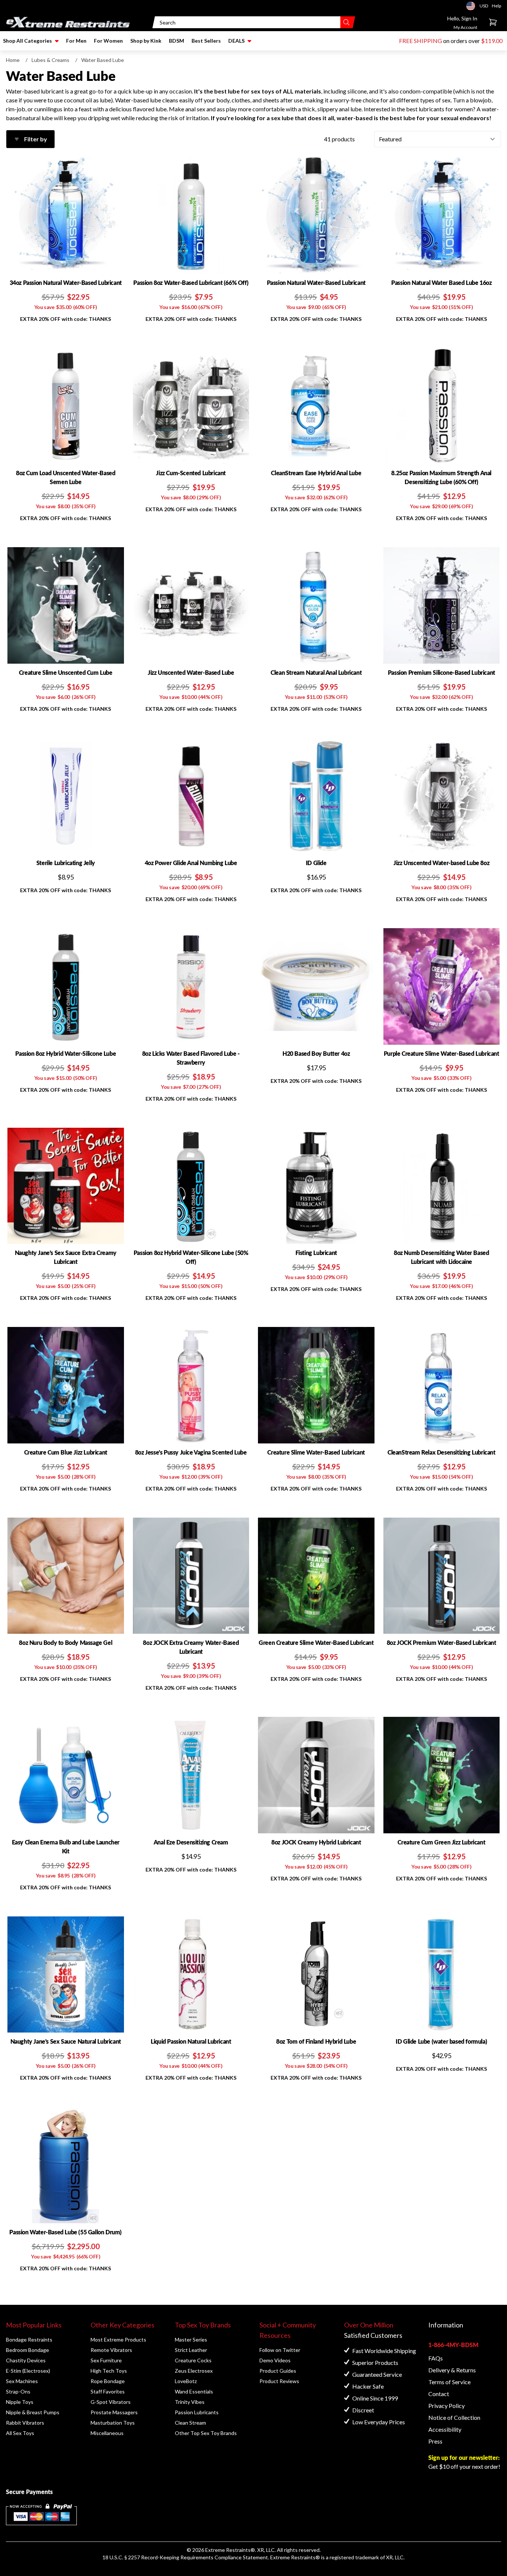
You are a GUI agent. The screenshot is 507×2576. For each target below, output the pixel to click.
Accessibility (445, 2429)
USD (473, 6)
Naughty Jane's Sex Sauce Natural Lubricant (66, 2041)
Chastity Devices (26, 2360)
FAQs (436, 2358)
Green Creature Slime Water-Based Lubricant (316, 1642)
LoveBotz (186, 2381)
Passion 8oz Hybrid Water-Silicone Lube (66, 1053)
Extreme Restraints (228, 2550)
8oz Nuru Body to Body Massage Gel (66, 1642)
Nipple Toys (20, 2402)
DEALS (236, 41)
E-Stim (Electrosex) (28, 2371)
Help (496, 6)
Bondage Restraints (29, 2340)
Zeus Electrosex (194, 2371)
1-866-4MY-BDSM (453, 2345)
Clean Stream (190, 2423)
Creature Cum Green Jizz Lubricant (441, 1842)
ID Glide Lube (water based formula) (441, 2041)
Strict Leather (191, 2350)
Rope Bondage (108, 2381)
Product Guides (278, 2371)
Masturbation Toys (113, 2423)
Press (435, 2441)
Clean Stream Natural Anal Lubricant (316, 672)
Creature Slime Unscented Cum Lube (66, 672)
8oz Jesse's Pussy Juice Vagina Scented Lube (191, 1452)
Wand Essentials (194, 2391)
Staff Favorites (108, 2391)
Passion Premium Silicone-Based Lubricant (441, 672)
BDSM (176, 41)
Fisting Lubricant (316, 1253)
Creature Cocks (193, 2360)
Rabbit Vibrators (25, 2423)
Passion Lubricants (197, 2412)
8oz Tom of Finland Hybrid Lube (316, 2041)
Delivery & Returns (452, 2370)
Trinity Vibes (190, 2402)
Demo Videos (275, 2360)
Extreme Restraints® (295, 2557)
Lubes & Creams (50, 60)
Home (13, 60)
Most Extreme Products (118, 2340)
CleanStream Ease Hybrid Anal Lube (316, 473)
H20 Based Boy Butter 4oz (316, 1053)
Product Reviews (279, 2381)
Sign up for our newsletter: (464, 2457)
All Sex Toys (20, 2433)
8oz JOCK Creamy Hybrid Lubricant (316, 1842)
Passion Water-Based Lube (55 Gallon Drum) (66, 2232)
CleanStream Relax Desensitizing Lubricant (441, 1452)
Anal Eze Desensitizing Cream (191, 1842)
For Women (108, 41)
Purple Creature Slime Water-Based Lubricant (441, 1053)
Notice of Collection (454, 2417)
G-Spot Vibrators (111, 2402)
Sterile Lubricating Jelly (66, 863)
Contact (439, 2394)
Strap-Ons (18, 2391)
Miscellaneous (107, 2433)
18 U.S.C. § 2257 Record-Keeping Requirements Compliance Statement (185, 2557)
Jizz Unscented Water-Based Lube (191, 672)
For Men (76, 41)
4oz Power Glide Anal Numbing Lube (191, 863)
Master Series (191, 2340)
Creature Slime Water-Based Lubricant (316, 1452)
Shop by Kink (146, 41)
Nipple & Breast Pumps (33, 2412)
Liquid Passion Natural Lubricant (191, 2041)
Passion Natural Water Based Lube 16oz (441, 282)
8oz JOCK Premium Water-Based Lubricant (441, 1642)
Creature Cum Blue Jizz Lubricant (66, 1452)
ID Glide (316, 863)
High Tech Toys (109, 2371)
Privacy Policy (447, 2406)
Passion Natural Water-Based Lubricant (316, 282)
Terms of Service (449, 2382)
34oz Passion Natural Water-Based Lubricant (66, 282)
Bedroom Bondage (27, 2350)
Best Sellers (206, 41)
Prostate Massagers (114, 2412)
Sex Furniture (106, 2360)
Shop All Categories (27, 41)
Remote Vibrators (111, 2350)
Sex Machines (22, 2381)
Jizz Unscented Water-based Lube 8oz (441, 863)
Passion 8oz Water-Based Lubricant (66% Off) (191, 282)
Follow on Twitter (280, 2350)
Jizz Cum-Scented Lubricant (191, 473)
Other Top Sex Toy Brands (206, 2433)
